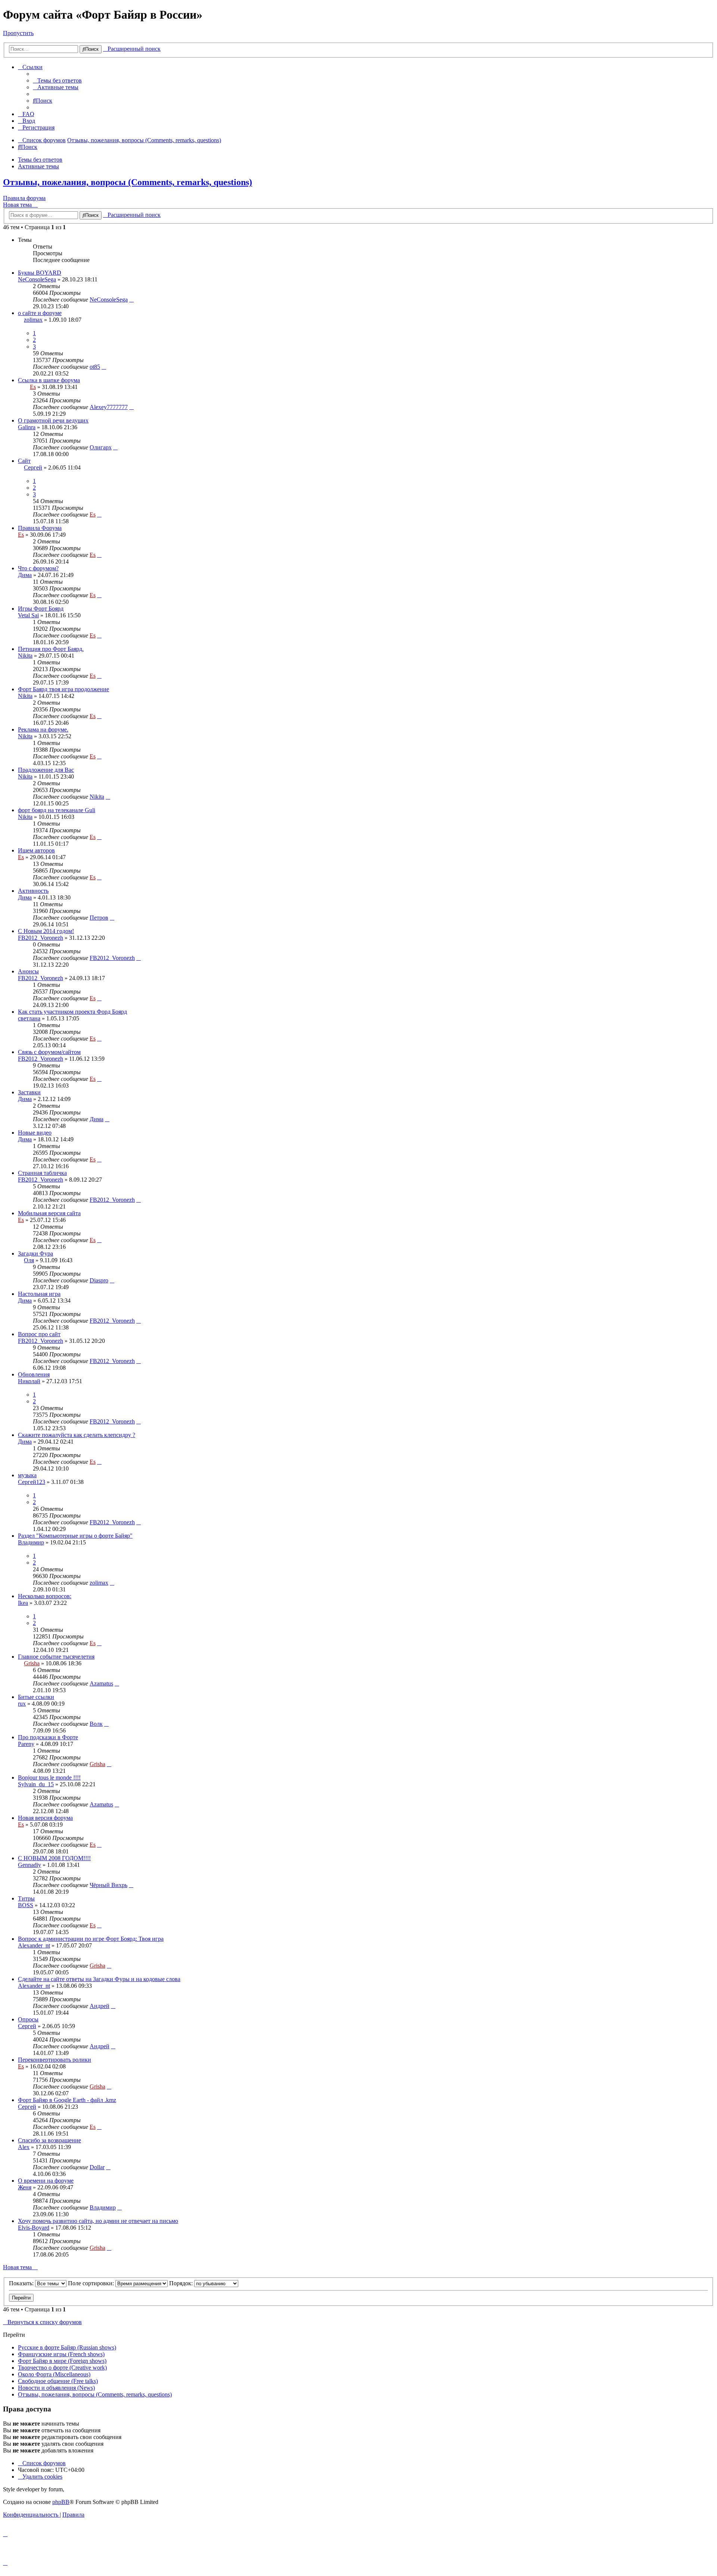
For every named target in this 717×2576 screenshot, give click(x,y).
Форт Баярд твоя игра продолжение (63, 689)
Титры (26, 1898)
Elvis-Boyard (34, 2228)
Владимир (31, 1542)
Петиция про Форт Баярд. (51, 649)
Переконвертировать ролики (55, 2060)
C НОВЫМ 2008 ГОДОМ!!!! (54, 1858)
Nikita (25, 656)
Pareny (26, 1744)
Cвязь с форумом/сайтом (49, 1052)
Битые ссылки (36, 1697)
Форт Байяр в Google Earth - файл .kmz (67, 2100)
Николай (29, 1381)
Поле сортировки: (92, 2283)
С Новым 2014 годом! (46, 931)
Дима (25, 575)
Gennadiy (30, 1865)
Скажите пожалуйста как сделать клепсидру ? (77, 1435)
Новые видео (35, 1133)
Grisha (32, 1663)
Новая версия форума (45, 1818)
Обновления (34, 1374)
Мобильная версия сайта (49, 1213)
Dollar (97, 2167)
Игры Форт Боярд (41, 609)
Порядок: (182, 2283)
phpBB (61, 2502)
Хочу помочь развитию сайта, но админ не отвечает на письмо (98, 2221)
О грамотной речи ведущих (53, 420)
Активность (33, 891)
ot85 (95, 367)
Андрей (100, 2006)
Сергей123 (32, 1482)
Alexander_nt (34, 1945)
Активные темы (38, 166)
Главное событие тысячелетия (56, 1657)
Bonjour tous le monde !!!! (49, 1777)
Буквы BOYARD (40, 273)
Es (33, 387)
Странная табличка (42, 1173)
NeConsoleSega (37, 279)
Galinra (27, 427)
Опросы (28, 2019)
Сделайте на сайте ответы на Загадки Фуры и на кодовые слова (99, 1979)
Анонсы (28, 971)
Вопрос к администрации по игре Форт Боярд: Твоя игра (91, 1939)
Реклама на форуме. (43, 729)
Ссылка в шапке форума (49, 380)
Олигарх (101, 447)
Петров (99, 918)
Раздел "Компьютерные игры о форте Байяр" (75, 1536)
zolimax (33, 320)
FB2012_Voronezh (41, 938)
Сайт (24, 461)
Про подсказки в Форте (48, 1737)
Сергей (33, 467)
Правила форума (24, 198)
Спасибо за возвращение (49, 2140)
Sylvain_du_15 (36, 1784)
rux (22, 1704)
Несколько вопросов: (45, 1596)
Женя (25, 2187)
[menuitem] (57, 80)
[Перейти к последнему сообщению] (131, 300)
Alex (24, 2147)
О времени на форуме (46, 2181)
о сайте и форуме (40, 313)
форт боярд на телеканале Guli (57, 810)
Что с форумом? (38, 568)
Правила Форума (40, 528)
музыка (27, 1475)
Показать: (22, 2283)
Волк (96, 1724)
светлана (29, 1018)
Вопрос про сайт (39, 1334)
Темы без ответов (40, 160)
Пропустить (18, 33)
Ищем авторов (36, 850)
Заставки (29, 1092)
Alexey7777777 (109, 407)
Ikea (23, 1603)
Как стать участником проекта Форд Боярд (72, 1012)
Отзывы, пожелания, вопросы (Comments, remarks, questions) (128, 182)
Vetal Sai (28, 615)
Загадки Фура (35, 1253)
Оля (29, 1260)
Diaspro (99, 1280)
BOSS (26, 1905)
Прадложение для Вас (46, 770)
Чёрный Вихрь (108, 1885)
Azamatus (101, 1683)
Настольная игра (39, 1294)
